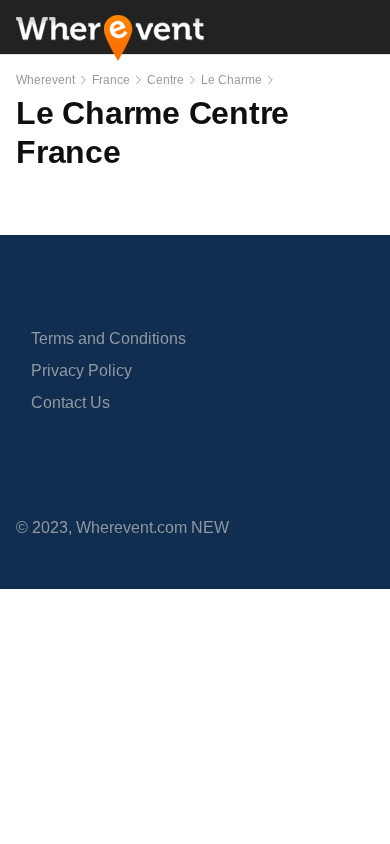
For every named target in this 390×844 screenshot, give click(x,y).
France (111, 80)
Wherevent (45, 80)
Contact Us (70, 402)
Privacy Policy (81, 370)
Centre (165, 80)
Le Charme (231, 80)
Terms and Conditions (108, 338)
